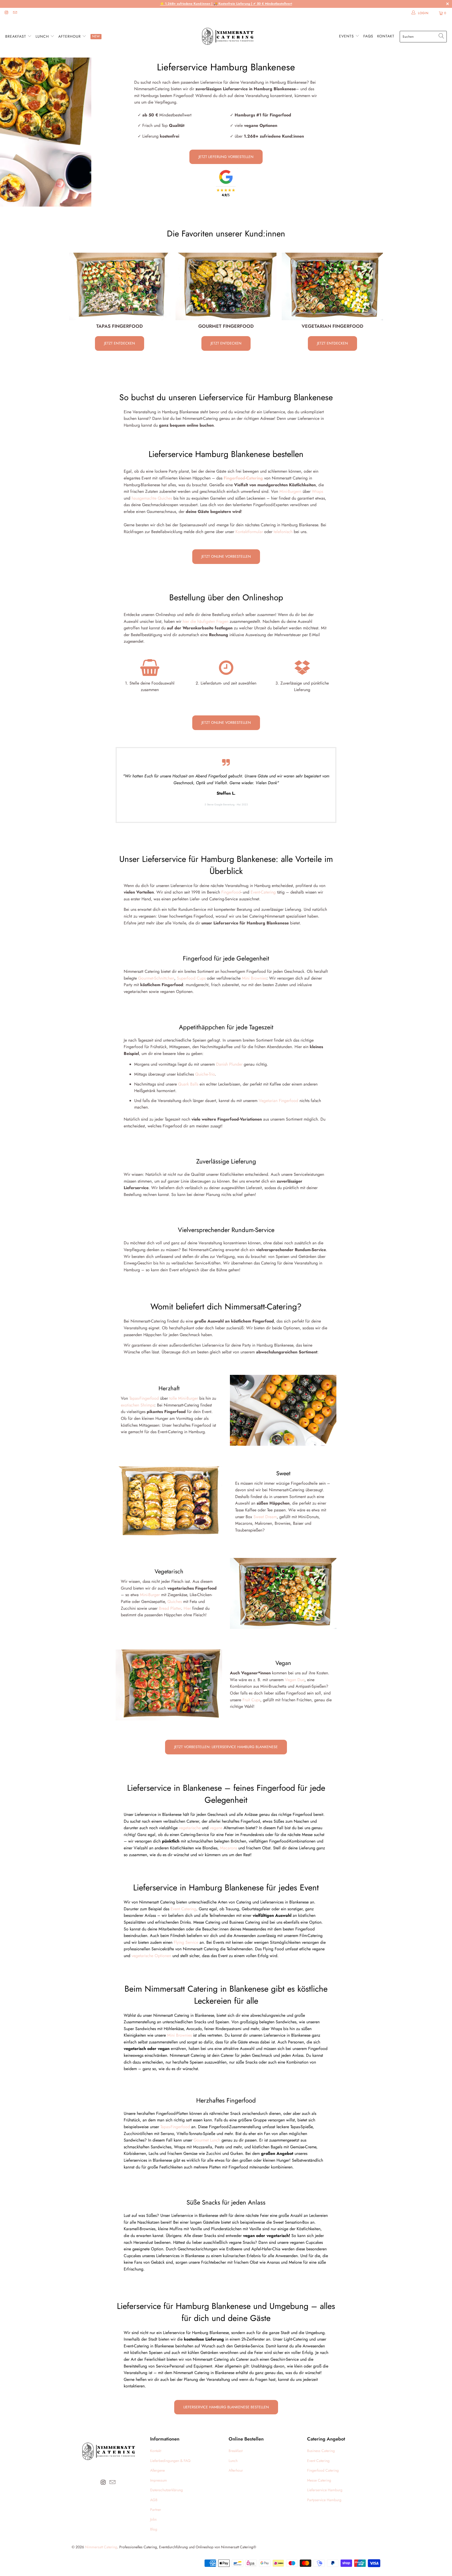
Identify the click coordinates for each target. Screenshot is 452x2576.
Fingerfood (231, 892)
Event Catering (183, 1909)
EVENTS (347, 36)
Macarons (228, 1848)
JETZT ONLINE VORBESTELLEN (226, 556)
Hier (187, 1608)
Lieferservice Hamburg (325, 2490)
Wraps (317, 491)
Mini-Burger (150, 1595)
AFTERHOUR (70, 36)
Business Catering (321, 2451)
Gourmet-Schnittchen (156, 978)
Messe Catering (319, 2480)
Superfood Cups (191, 978)
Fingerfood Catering (323, 2470)
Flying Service (186, 1942)
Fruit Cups (251, 1700)
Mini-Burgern (290, 491)
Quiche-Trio (205, 1074)
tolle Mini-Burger (184, 1398)
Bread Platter (170, 1608)
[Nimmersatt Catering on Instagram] (6, 13)
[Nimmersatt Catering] (227, 37)
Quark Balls (188, 1084)
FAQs (368, 36)
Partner (156, 2510)
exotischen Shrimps (138, 1405)
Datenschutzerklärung (166, 2490)
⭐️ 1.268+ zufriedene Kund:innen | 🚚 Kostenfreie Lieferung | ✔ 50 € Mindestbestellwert (226, 4)
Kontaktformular (249, 532)
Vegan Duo (295, 1680)
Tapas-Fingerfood (144, 1398)
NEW (96, 36)
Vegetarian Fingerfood (278, 1101)
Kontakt (386, 36)
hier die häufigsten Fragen (205, 621)
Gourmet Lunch (207, 2140)
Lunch (233, 2461)
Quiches (175, 1601)
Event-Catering (263, 892)
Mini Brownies (254, 978)
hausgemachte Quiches (152, 498)
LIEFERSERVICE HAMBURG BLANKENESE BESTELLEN (226, 2407)
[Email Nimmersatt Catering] (15, 13)
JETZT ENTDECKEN (120, 343)
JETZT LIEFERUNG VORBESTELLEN (226, 157)
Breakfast (236, 2451)
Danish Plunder (229, 1064)
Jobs (153, 2519)
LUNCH (43, 36)
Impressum (159, 2480)
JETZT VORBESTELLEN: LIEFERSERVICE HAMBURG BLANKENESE (226, 1747)
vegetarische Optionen (151, 1956)
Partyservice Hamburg (324, 2500)
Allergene (157, 2470)
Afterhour (236, 2470)
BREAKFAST (16, 36)
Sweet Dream (265, 1517)
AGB (154, 2500)
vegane (216, 1828)
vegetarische (190, 1828)
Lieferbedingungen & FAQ (170, 2461)
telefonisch (283, 532)
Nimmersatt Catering (101, 2547)
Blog (154, 2529)
